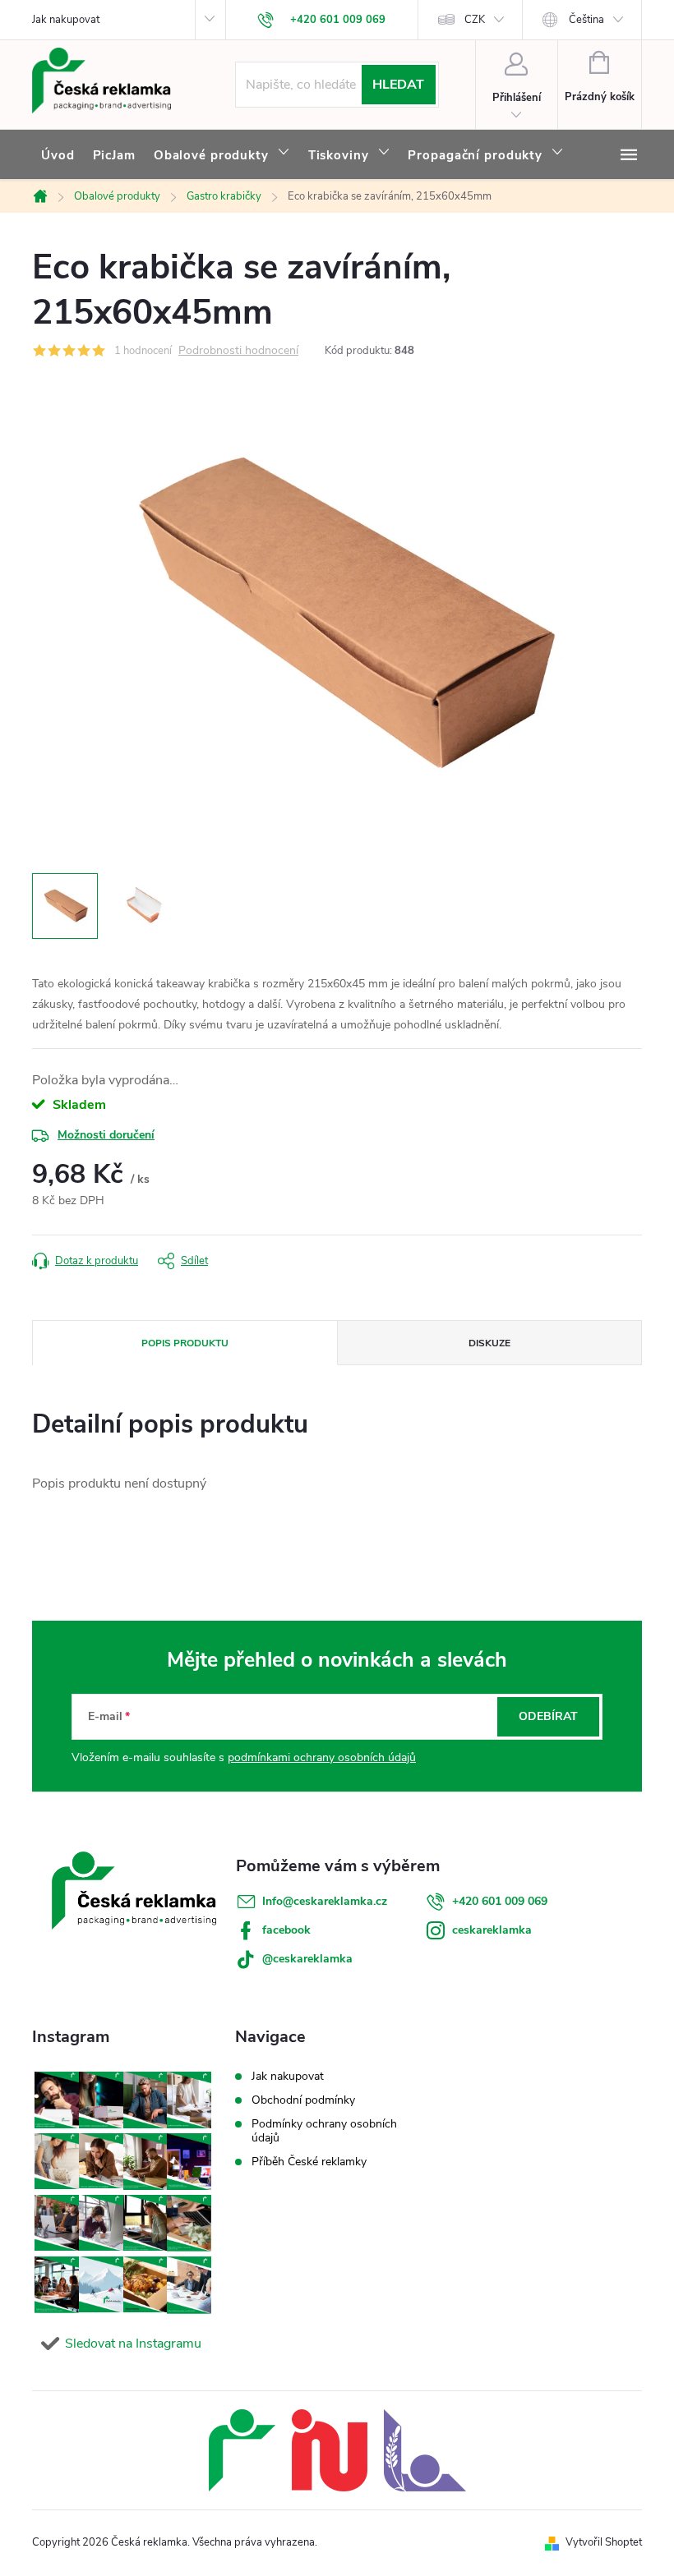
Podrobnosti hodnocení (238, 351)
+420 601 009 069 (500, 1901)
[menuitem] (58, 155)
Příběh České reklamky (309, 2162)
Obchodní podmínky (303, 2100)
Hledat (398, 85)
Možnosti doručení (106, 1135)
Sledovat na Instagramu (133, 2344)
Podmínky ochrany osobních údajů (324, 2131)
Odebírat (548, 1716)
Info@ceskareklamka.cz (325, 1901)
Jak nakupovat (66, 20)
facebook (286, 1930)
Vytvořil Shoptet (604, 2542)
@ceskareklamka (307, 1959)
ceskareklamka (492, 1930)
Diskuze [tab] (489, 1343)
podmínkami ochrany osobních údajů (322, 1757)
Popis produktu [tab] (185, 1343)
